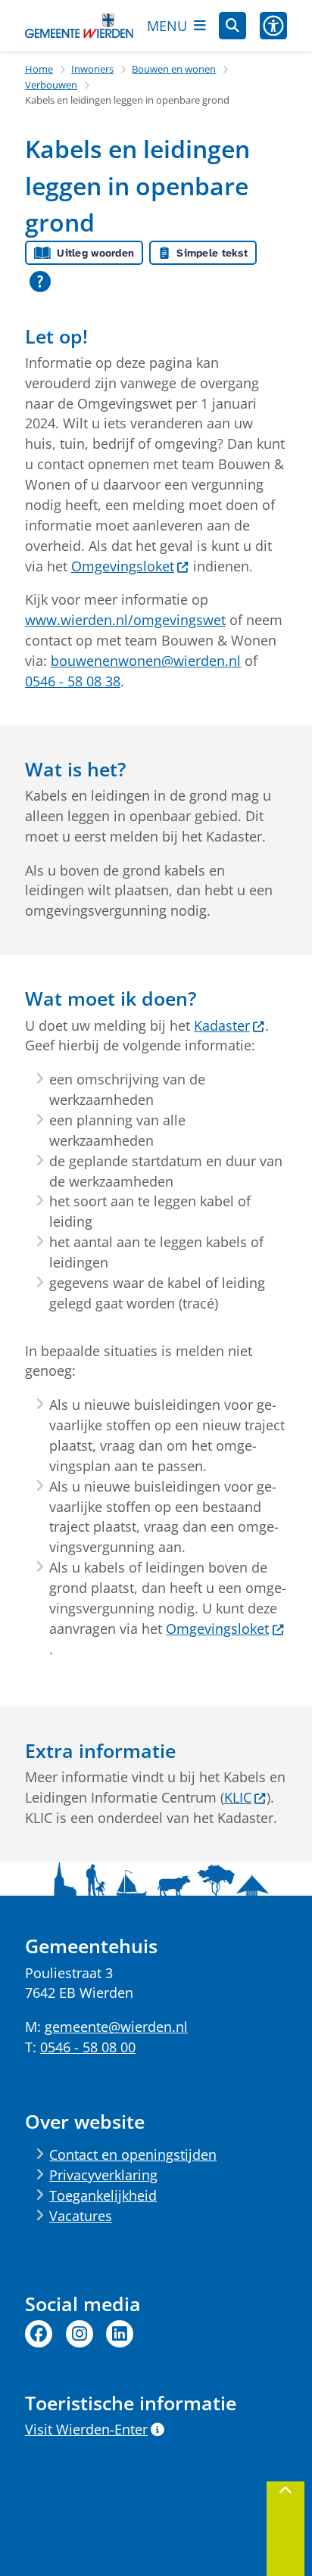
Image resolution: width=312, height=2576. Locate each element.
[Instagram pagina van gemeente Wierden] (80, 2334)
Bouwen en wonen (174, 69)
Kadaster (222, 1025)
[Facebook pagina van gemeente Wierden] (39, 2334)
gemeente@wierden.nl (116, 2027)
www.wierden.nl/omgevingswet (125, 620)
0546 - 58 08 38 (73, 681)
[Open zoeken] (232, 26)
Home (39, 69)
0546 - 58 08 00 (88, 2047)
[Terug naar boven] (285, 2529)
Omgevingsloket (123, 566)
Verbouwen (51, 85)
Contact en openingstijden (133, 2154)
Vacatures (81, 2216)
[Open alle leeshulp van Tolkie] (40, 282)
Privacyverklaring (103, 2175)
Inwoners (92, 69)
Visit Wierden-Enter (86, 2429)
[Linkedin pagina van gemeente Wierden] (120, 2334)
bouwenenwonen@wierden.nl (146, 661)
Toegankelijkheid (103, 2195)
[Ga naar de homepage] (79, 26)
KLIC (238, 1797)
